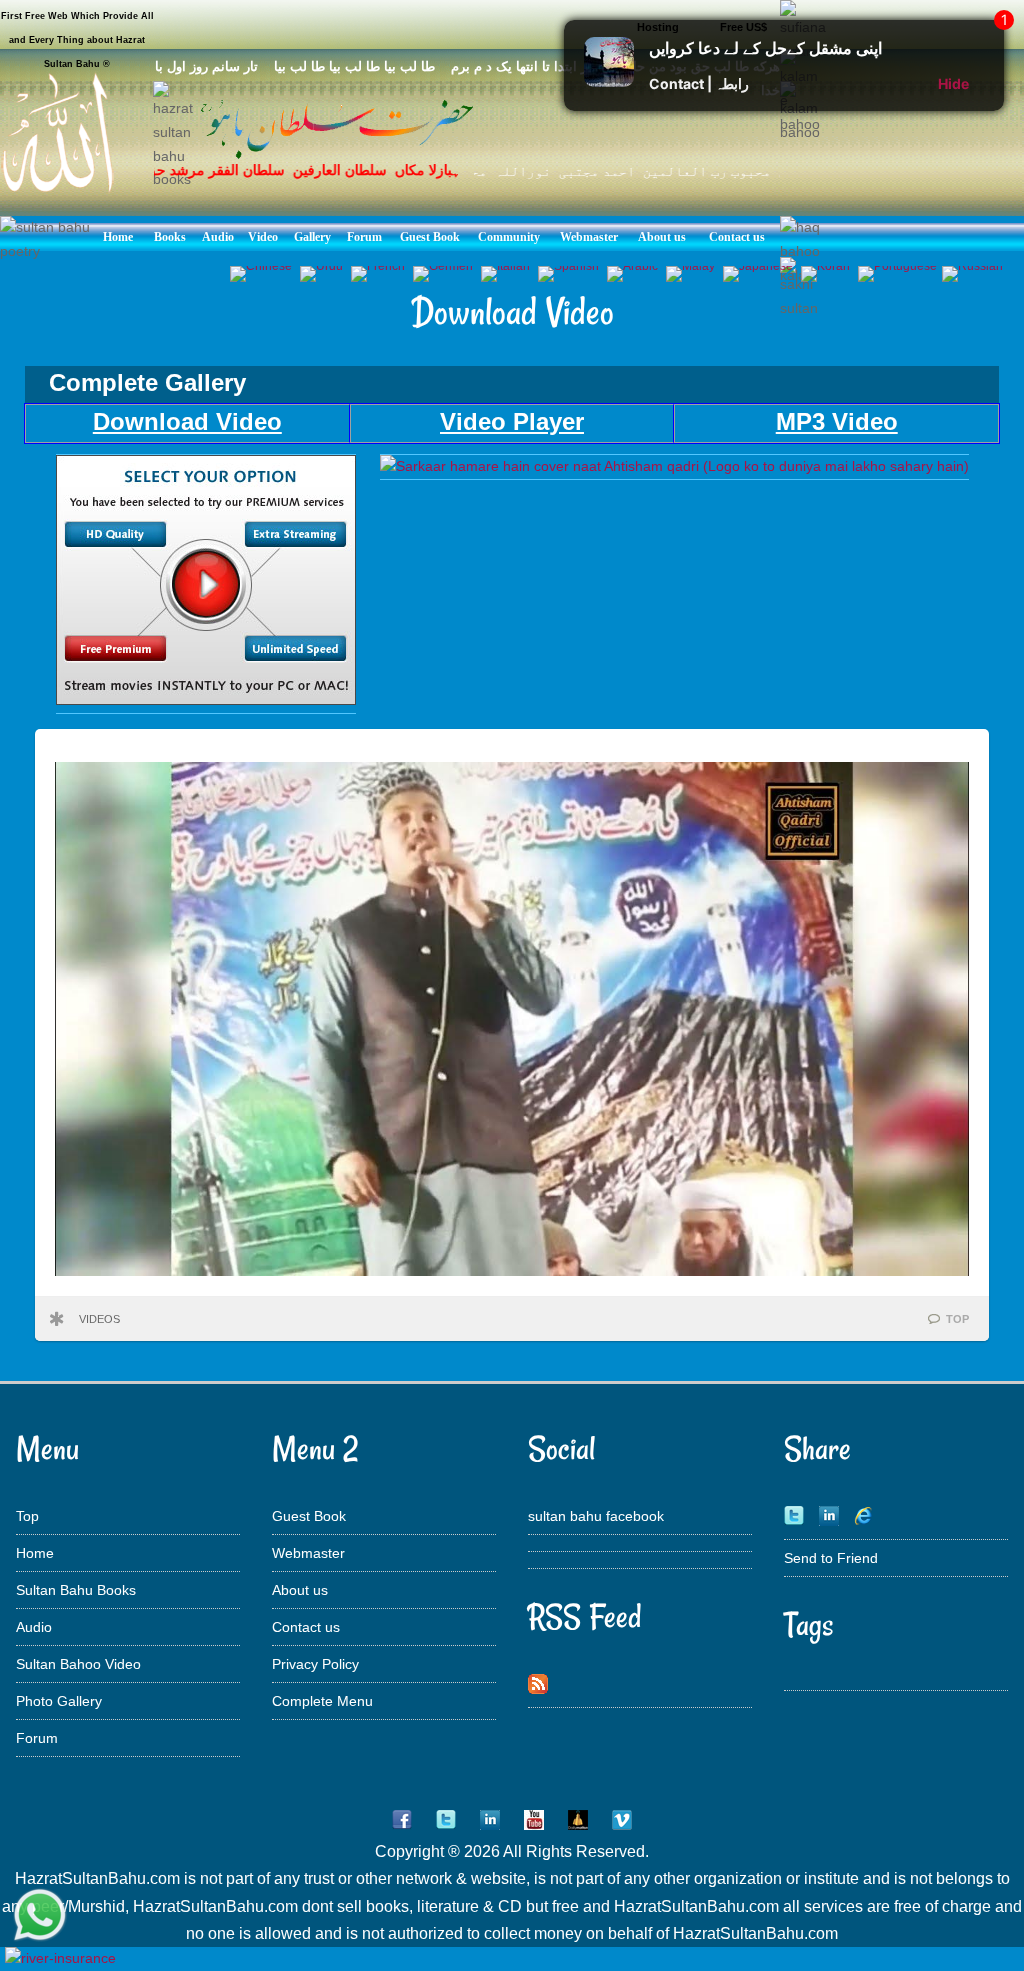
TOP (957, 1319)
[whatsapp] (40, 1916)
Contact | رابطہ (699, 83)
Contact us (306, 1627)
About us (300, 1590)
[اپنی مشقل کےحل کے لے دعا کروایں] (609, 81)
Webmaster (308, 1553)
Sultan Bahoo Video (78, 1664)
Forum (37, 1738)
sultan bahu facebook (596, 1516)
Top (27, 1516)
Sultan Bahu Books (76, 1590)
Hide (953, 83)
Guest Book (309, 1516)
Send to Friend (831, 1558)
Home (35, 1553)
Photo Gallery (59, 1701)
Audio (34, 1627)
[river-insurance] (60, 1958)
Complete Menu (322, 1701)
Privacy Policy (315, 1664)
